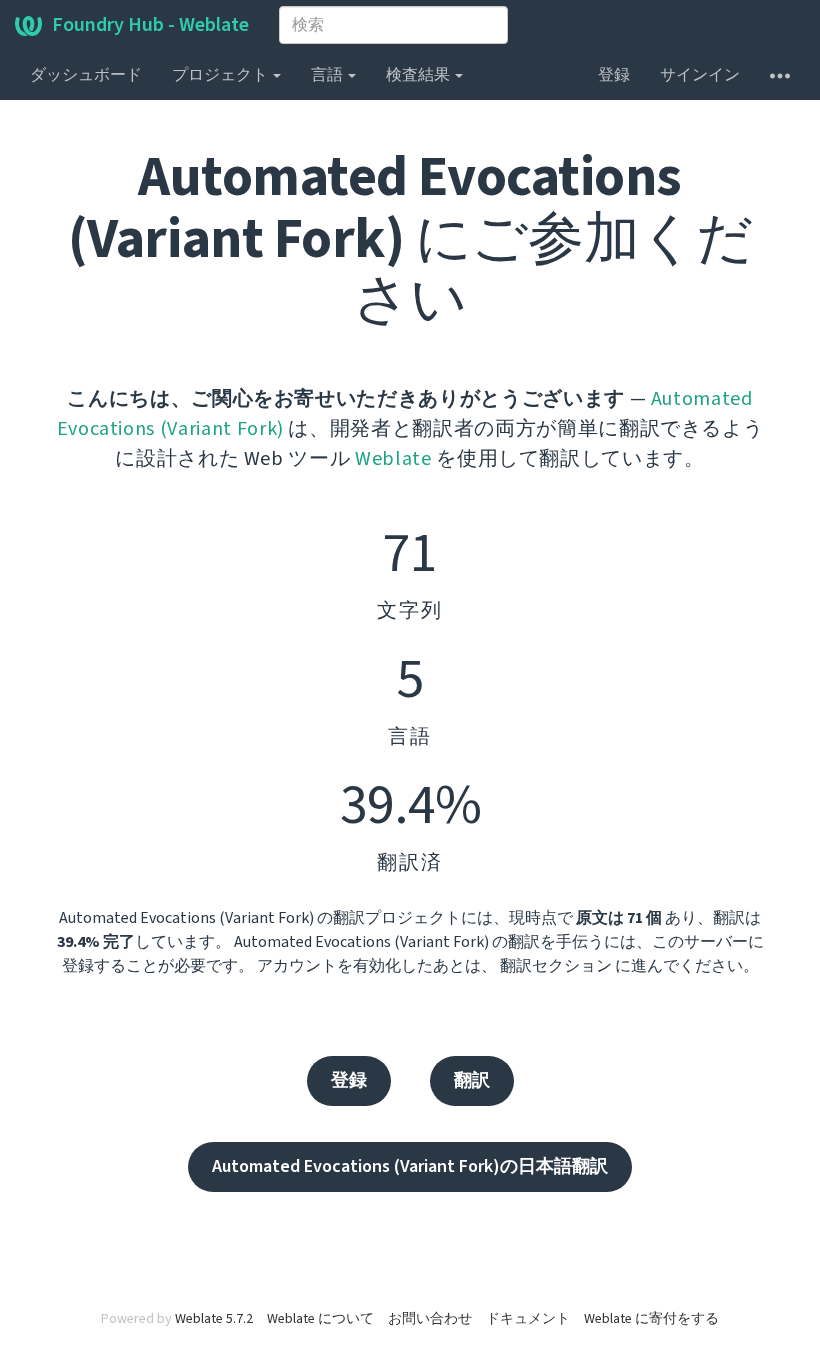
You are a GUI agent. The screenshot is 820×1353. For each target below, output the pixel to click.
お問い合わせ (430, 1319)
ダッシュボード (86, 75)
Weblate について (320, 1319)
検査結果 (419, 75)
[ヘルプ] (780, 75)
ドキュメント (528, 1319)
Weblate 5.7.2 (214, 1319)
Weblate (393, 459)
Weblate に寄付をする (651, 1319)
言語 (328, 75)
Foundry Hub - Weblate (150, 25)
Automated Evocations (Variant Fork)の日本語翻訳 (410, 1166)
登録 (614, 75)
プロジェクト (221, 75)
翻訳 (472, 1080)
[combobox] (393, 25)
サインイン (700, 75)
